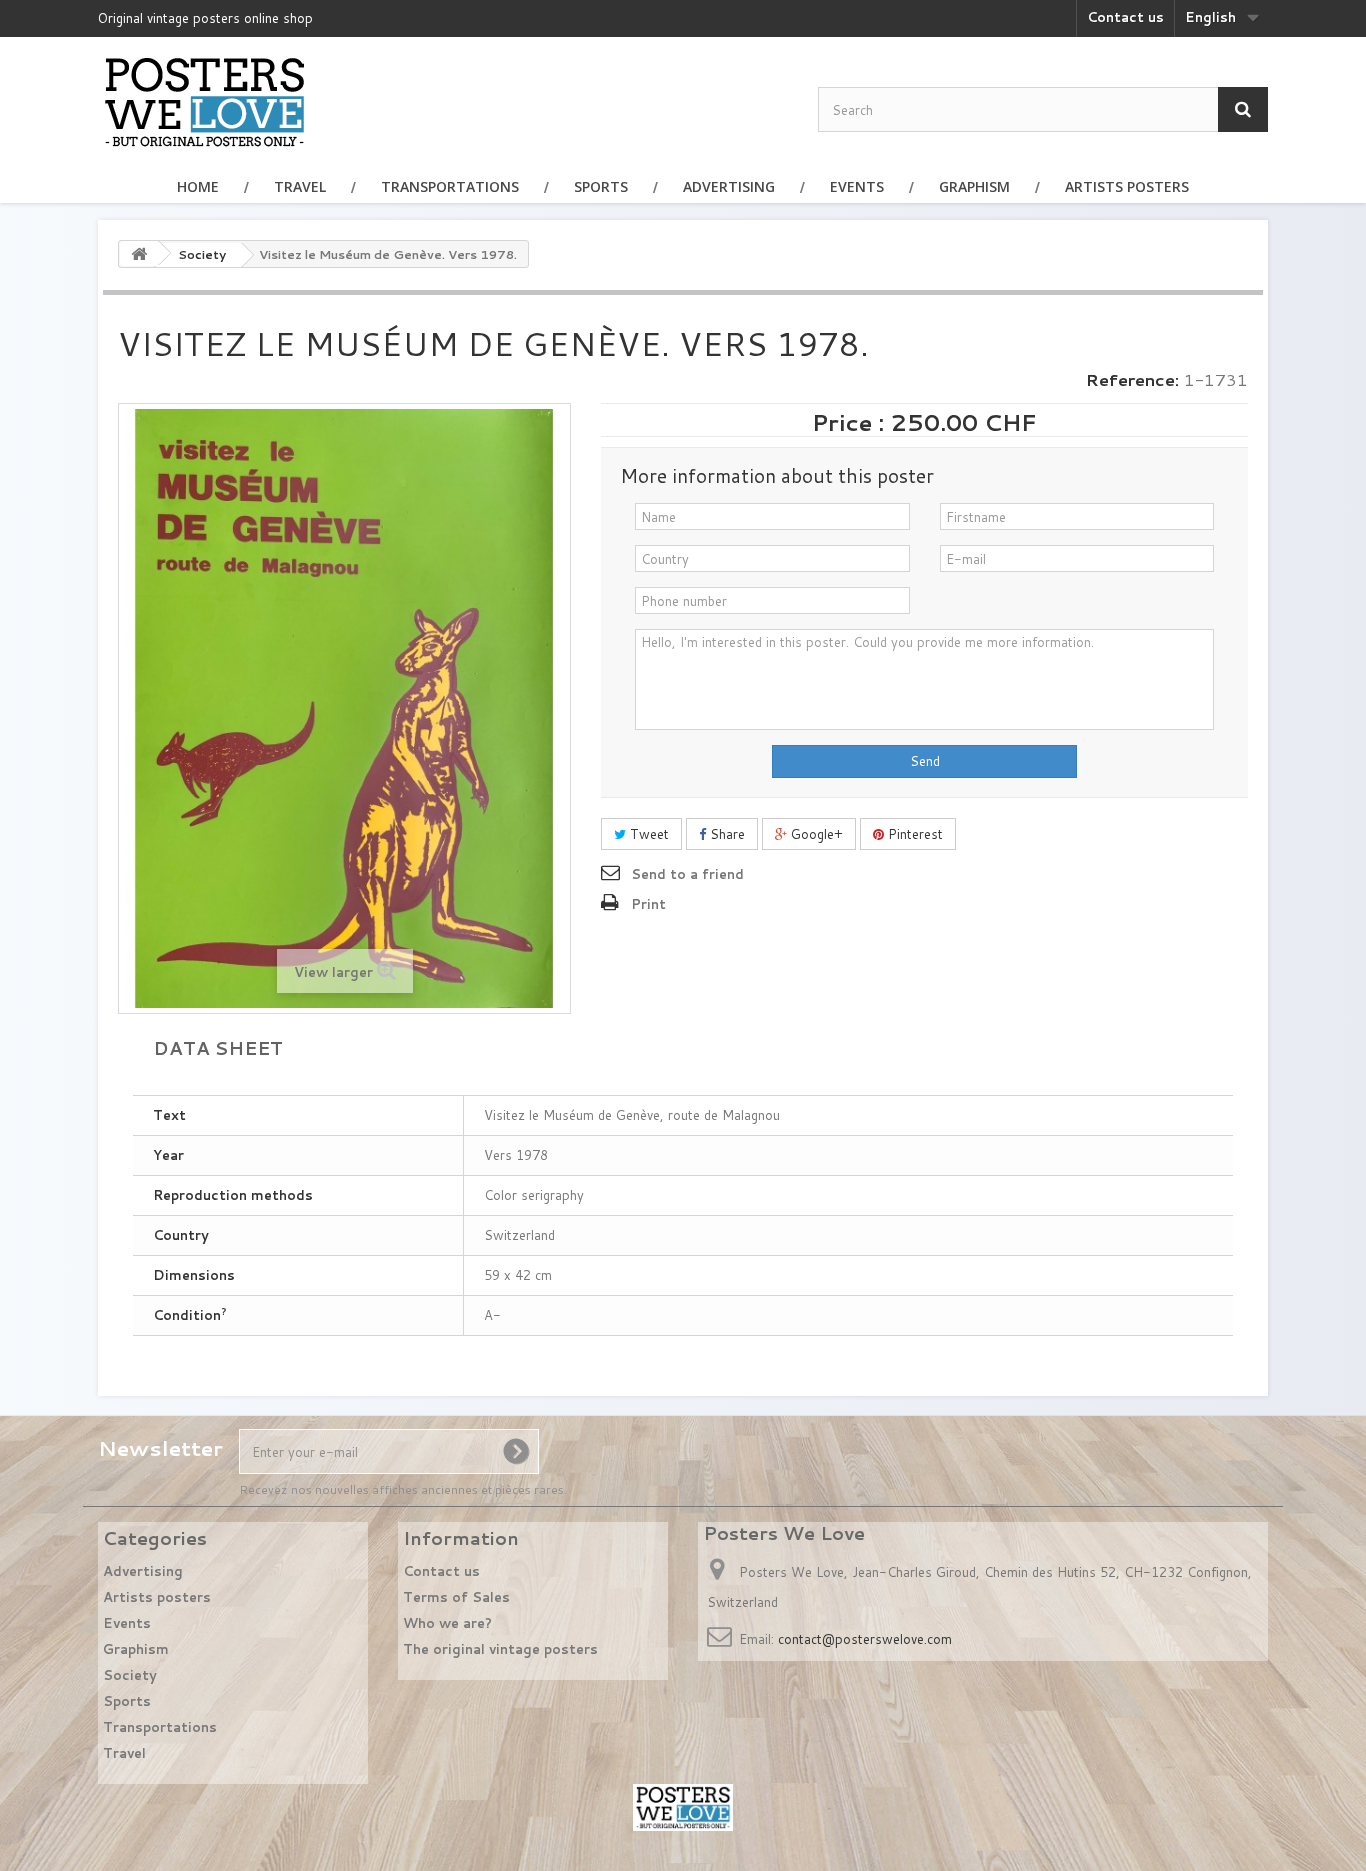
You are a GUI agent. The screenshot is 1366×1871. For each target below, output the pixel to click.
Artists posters (1127, 186)
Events (857, 186)
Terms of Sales (456, 1597)
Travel (300, 186)
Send (925, 761)
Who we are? (447, 1623)
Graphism (974, 186)
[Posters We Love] (204, 101)
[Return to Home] (139, 253)
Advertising (729, 186)
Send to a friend (687, 874)
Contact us (1125, 17)
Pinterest (913, 834)
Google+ (815, 834)
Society (130, 1675)
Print (648, 904)
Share (725, 834)
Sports (601, 186)
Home (198, 186)
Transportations (450, 186)
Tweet (647, 834)
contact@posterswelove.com (865, 1639)
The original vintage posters (500, 1649)
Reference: (1132, 380)
